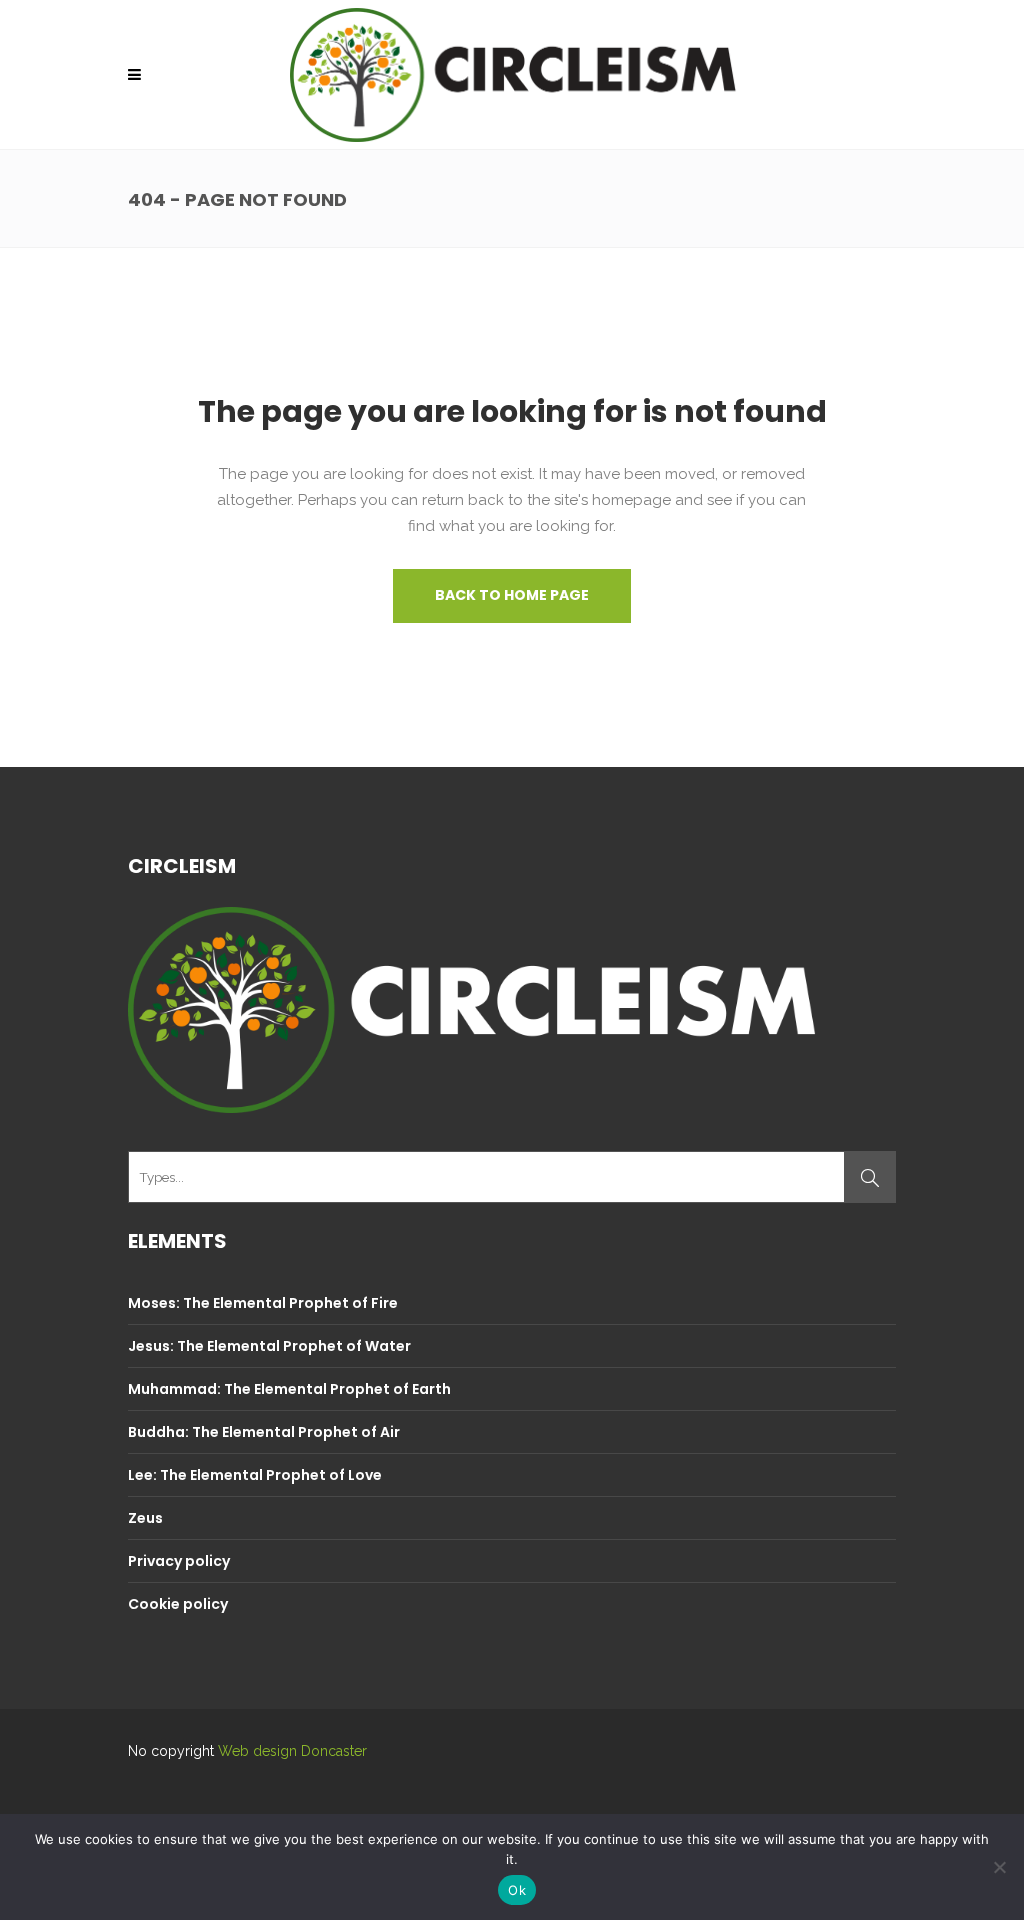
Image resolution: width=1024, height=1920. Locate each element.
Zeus (145, 1518)
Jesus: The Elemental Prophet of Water (269, 1346)
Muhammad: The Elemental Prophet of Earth (289, 1389)
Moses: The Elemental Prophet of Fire (263, 1303)
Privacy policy (179, 1561)
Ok (517, 1890)
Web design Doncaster (292, 1751)
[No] (999, 1867)
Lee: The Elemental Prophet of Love (255, 1475)
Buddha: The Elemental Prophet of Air (264, 1432)
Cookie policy (178, 1604)
